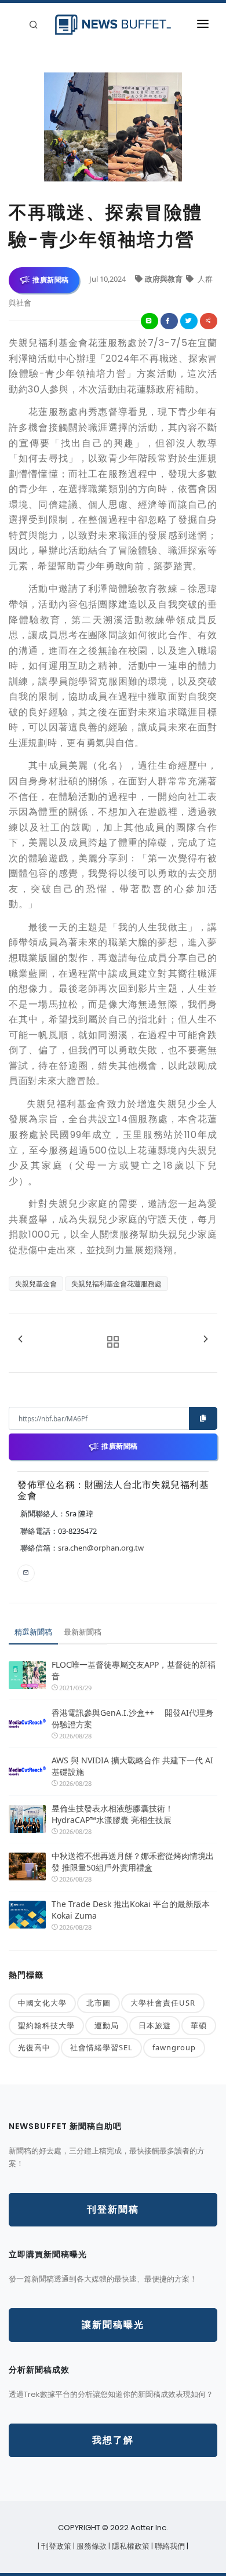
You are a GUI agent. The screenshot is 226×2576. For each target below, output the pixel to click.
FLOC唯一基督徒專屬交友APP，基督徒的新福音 (134, 1670)
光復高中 (34, 2047)
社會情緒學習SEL (101, 2047)
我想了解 (113, 2440)
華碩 (199, 2025)
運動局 (107, 2025)
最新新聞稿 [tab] (83, 1632)
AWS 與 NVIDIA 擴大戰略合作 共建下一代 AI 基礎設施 (132, 1766)
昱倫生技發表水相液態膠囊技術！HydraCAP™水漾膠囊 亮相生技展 (112, 1814)
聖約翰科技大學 (46, 2025)
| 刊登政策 (55, 2546)
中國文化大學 (42, 2003)
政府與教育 (165, 279)
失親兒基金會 (36, 1284)
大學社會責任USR (163, 2003)
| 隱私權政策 (130, 2546)
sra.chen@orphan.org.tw (101, 1548)
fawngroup (174, 2047)
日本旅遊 (155, 2025)
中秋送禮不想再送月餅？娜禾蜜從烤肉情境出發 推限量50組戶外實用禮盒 (133, 1862)
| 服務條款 (91, 2546)
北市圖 (99, 2003)
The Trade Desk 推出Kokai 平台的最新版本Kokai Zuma (131, 1910)
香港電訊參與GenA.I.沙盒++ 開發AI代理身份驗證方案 (132, 1718)
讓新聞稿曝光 (113, 2325)
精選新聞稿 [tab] (33, 1632)
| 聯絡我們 (169, 2546)
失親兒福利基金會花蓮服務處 (116, 1284)
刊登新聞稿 (113, 2209)
